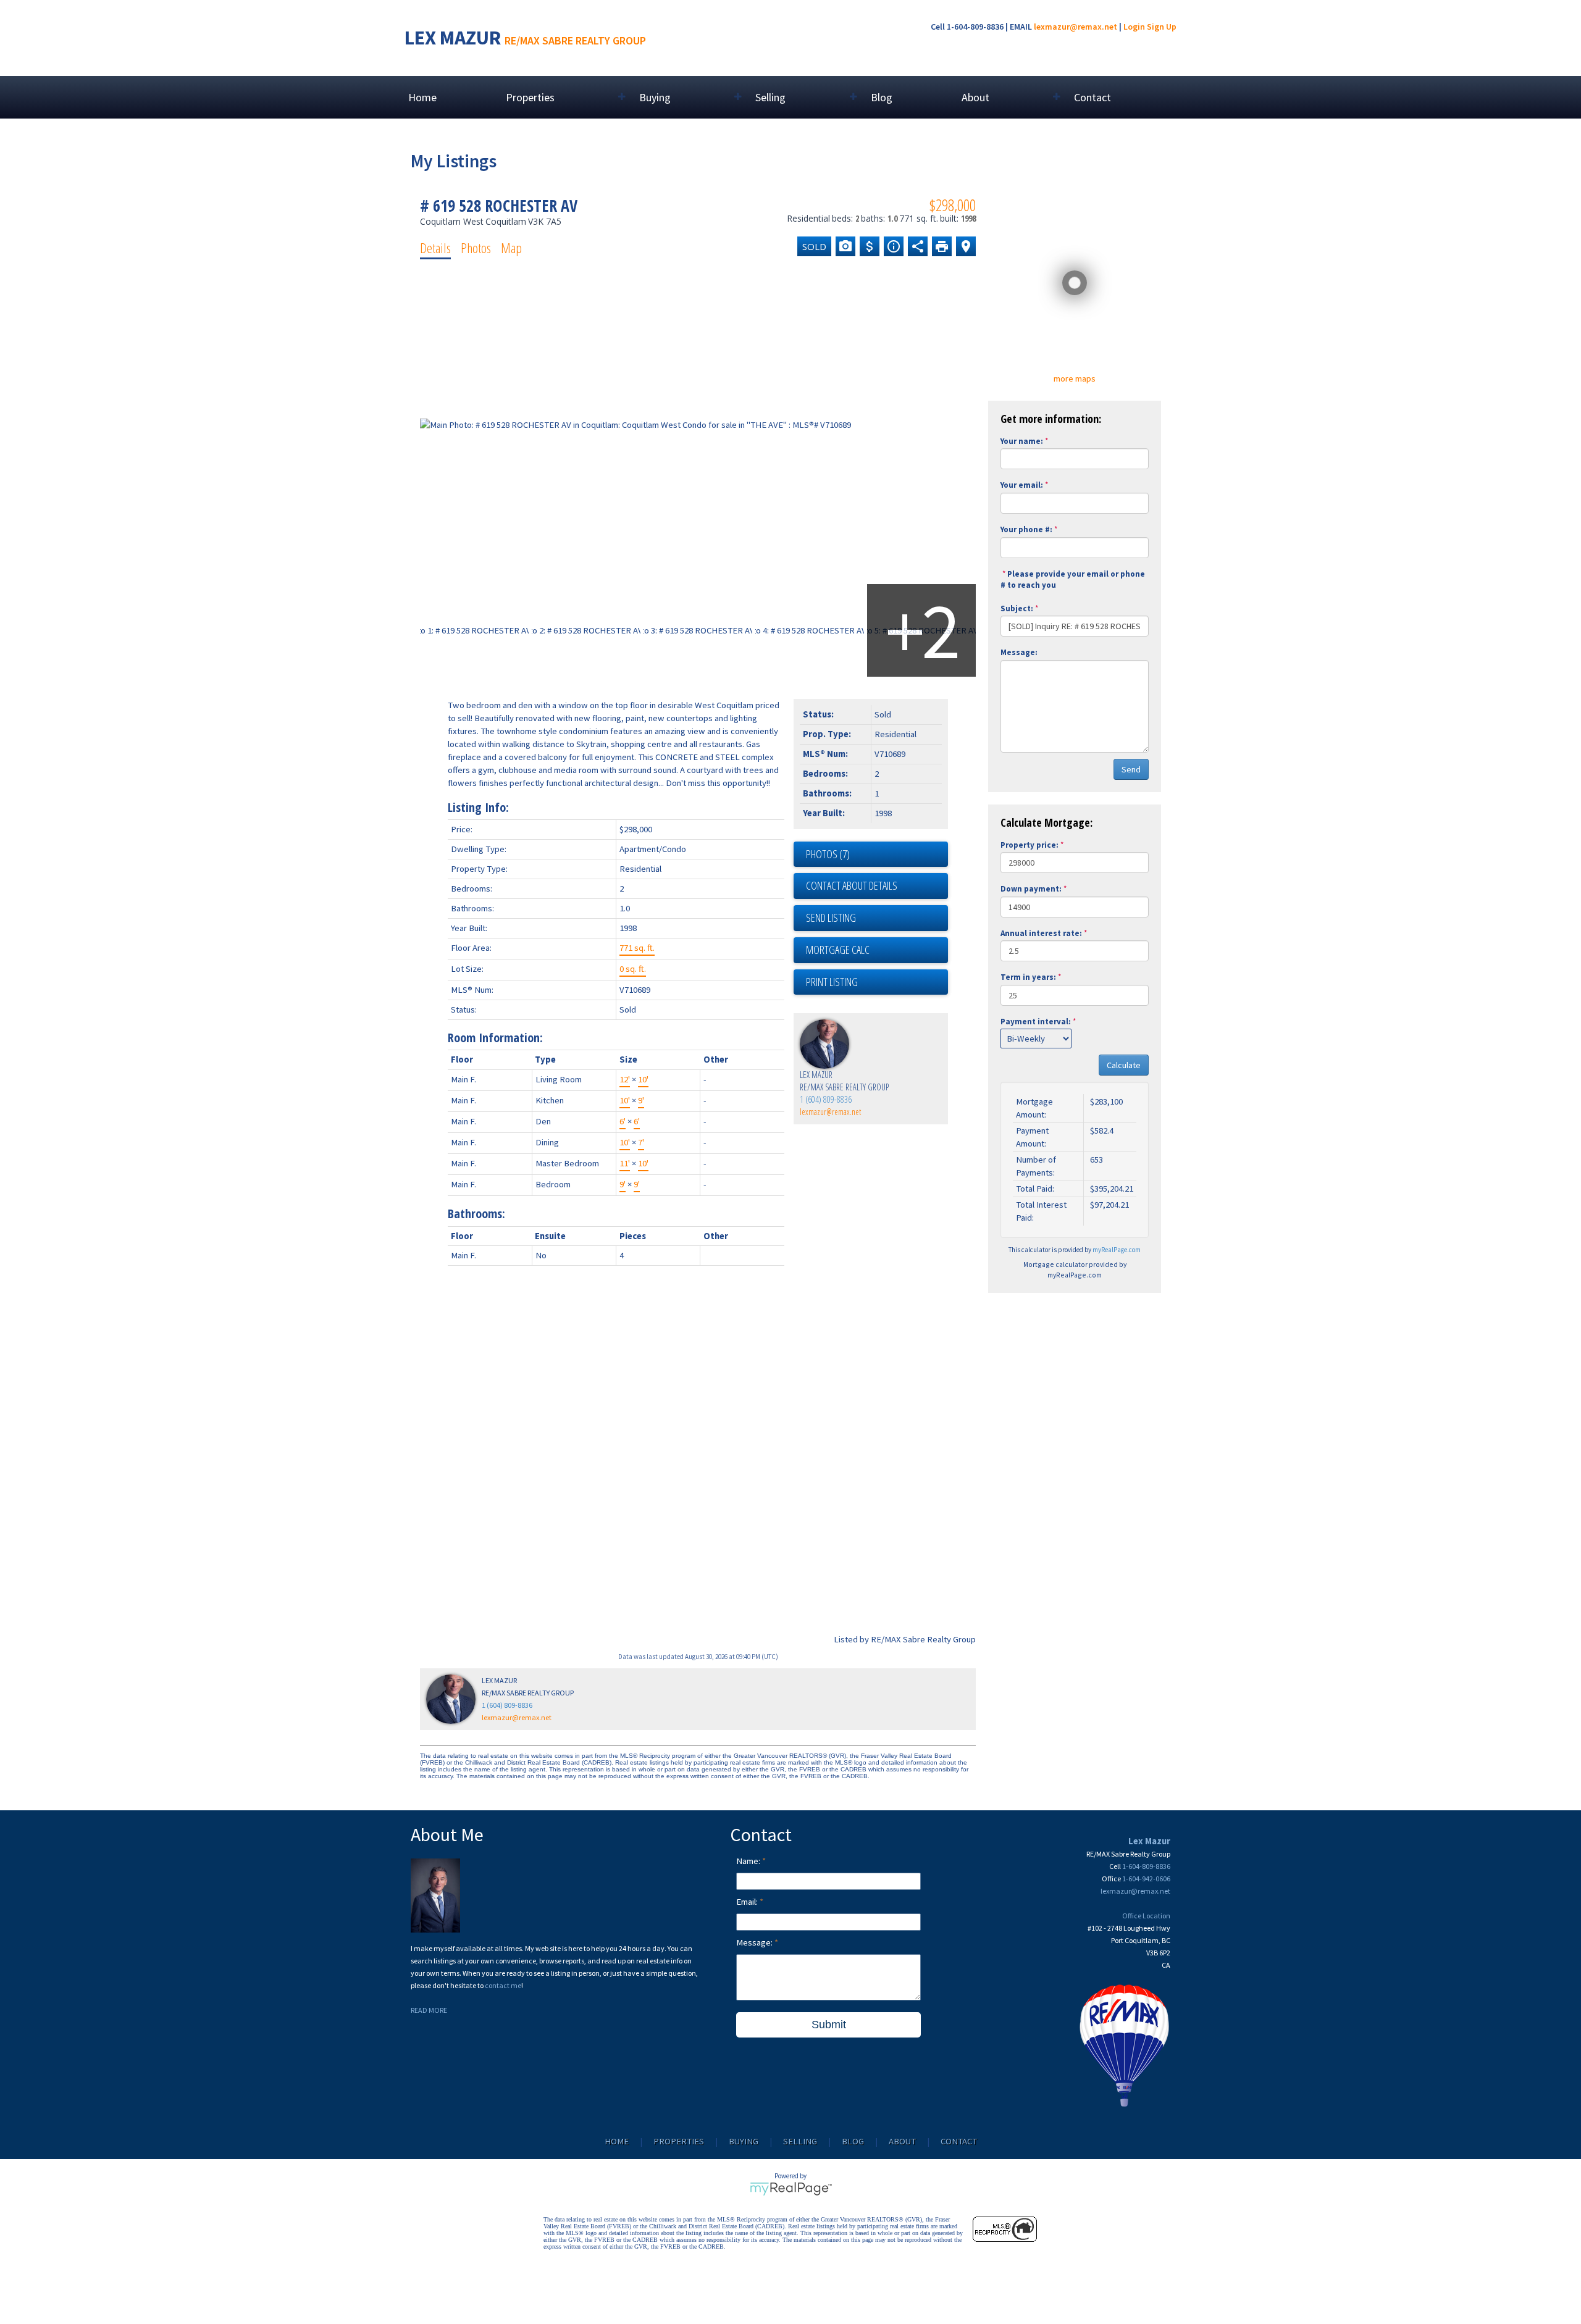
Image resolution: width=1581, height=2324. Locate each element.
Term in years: (1028, 977)
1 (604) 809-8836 (826, 1099)
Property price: (1030, 845)
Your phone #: (1026, 529)
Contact (1092, 97)
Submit (829, 2025)
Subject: (1017, 608)
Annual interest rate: (1041, 933)
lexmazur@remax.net (1076, 27)
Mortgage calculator (877, 950)
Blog (882, 97)
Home (422, 97)
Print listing (832, 982)
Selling (800, 2141)
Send (1131, 769)
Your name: (1022, 441)
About (902, 2141)
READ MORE (429, 2010)
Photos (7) (828, 854)
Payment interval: (1036, 1022)
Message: (1019, 652)
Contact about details (852, 885)
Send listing (831, 917)
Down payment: (1031, 889)
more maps (1075, 378)
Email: (748, 1902)
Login (1134, 27)
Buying (744, 2141)
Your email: (1022, 485)
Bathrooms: (476, 1214)
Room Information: (495, 1038)
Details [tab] (435, 248)
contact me (503, 1985)
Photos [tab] (476, 248)
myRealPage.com (1117, 1250)
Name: (749, 1861)
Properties (679, 2141)
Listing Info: (478, 807)
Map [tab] (511, 248)
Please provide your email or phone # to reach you (1073, 580)
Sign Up (1162, 27)
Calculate (1124, 1065)
